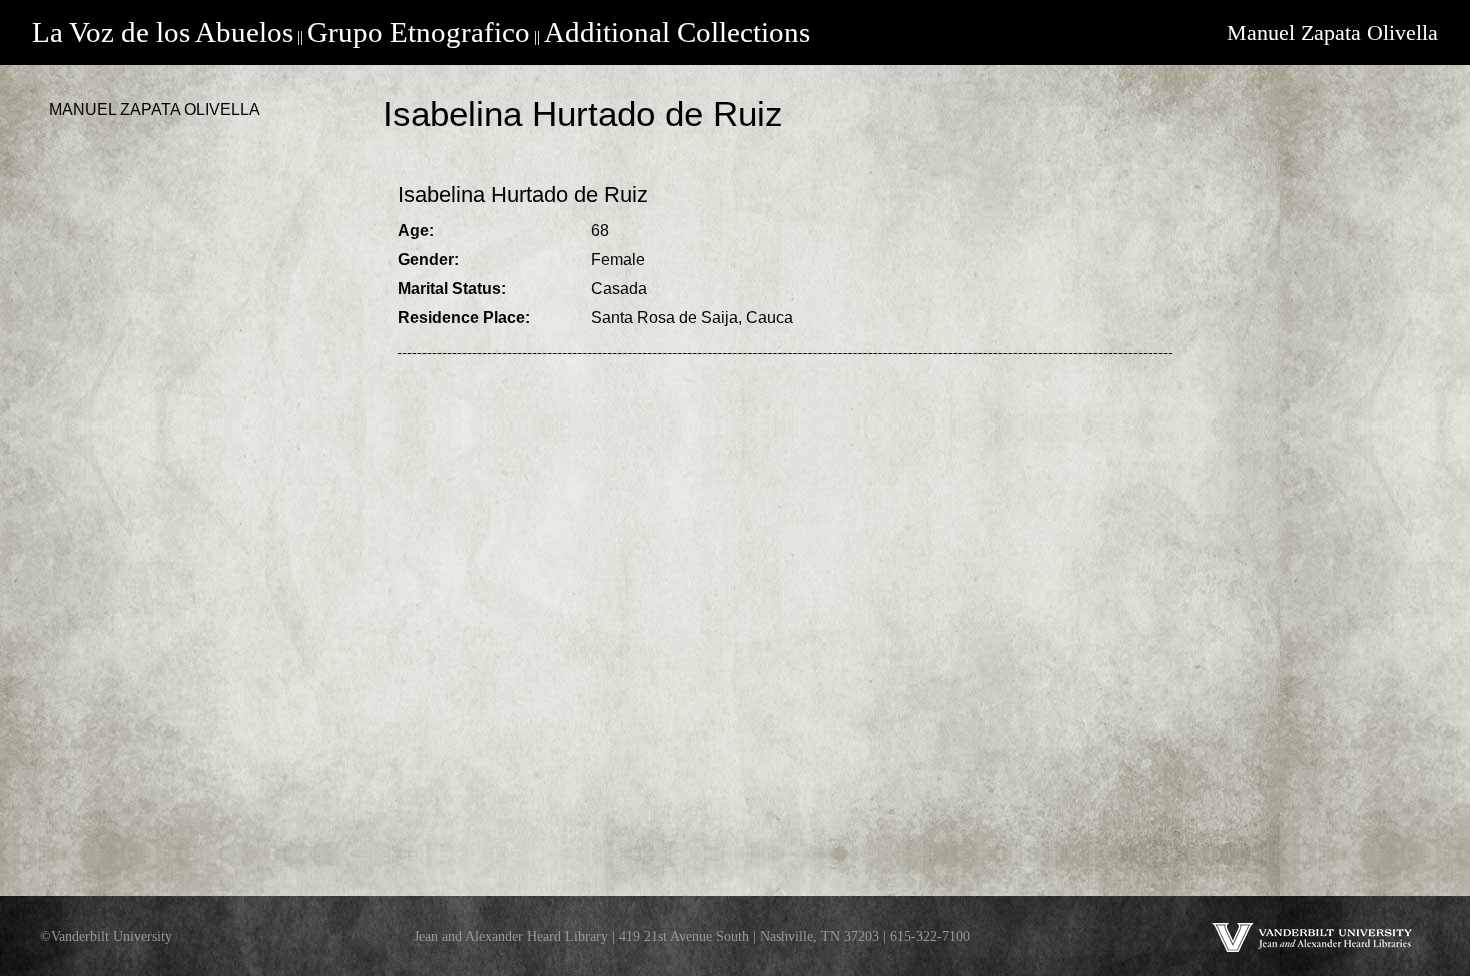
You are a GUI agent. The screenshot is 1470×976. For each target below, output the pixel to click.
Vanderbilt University (111, 936)
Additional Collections (677, 32)
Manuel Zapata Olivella (1332, 32)
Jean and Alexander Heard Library (511, 936)
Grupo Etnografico (418, 32)
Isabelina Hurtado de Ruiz (523, 194)
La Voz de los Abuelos (162, 32)
